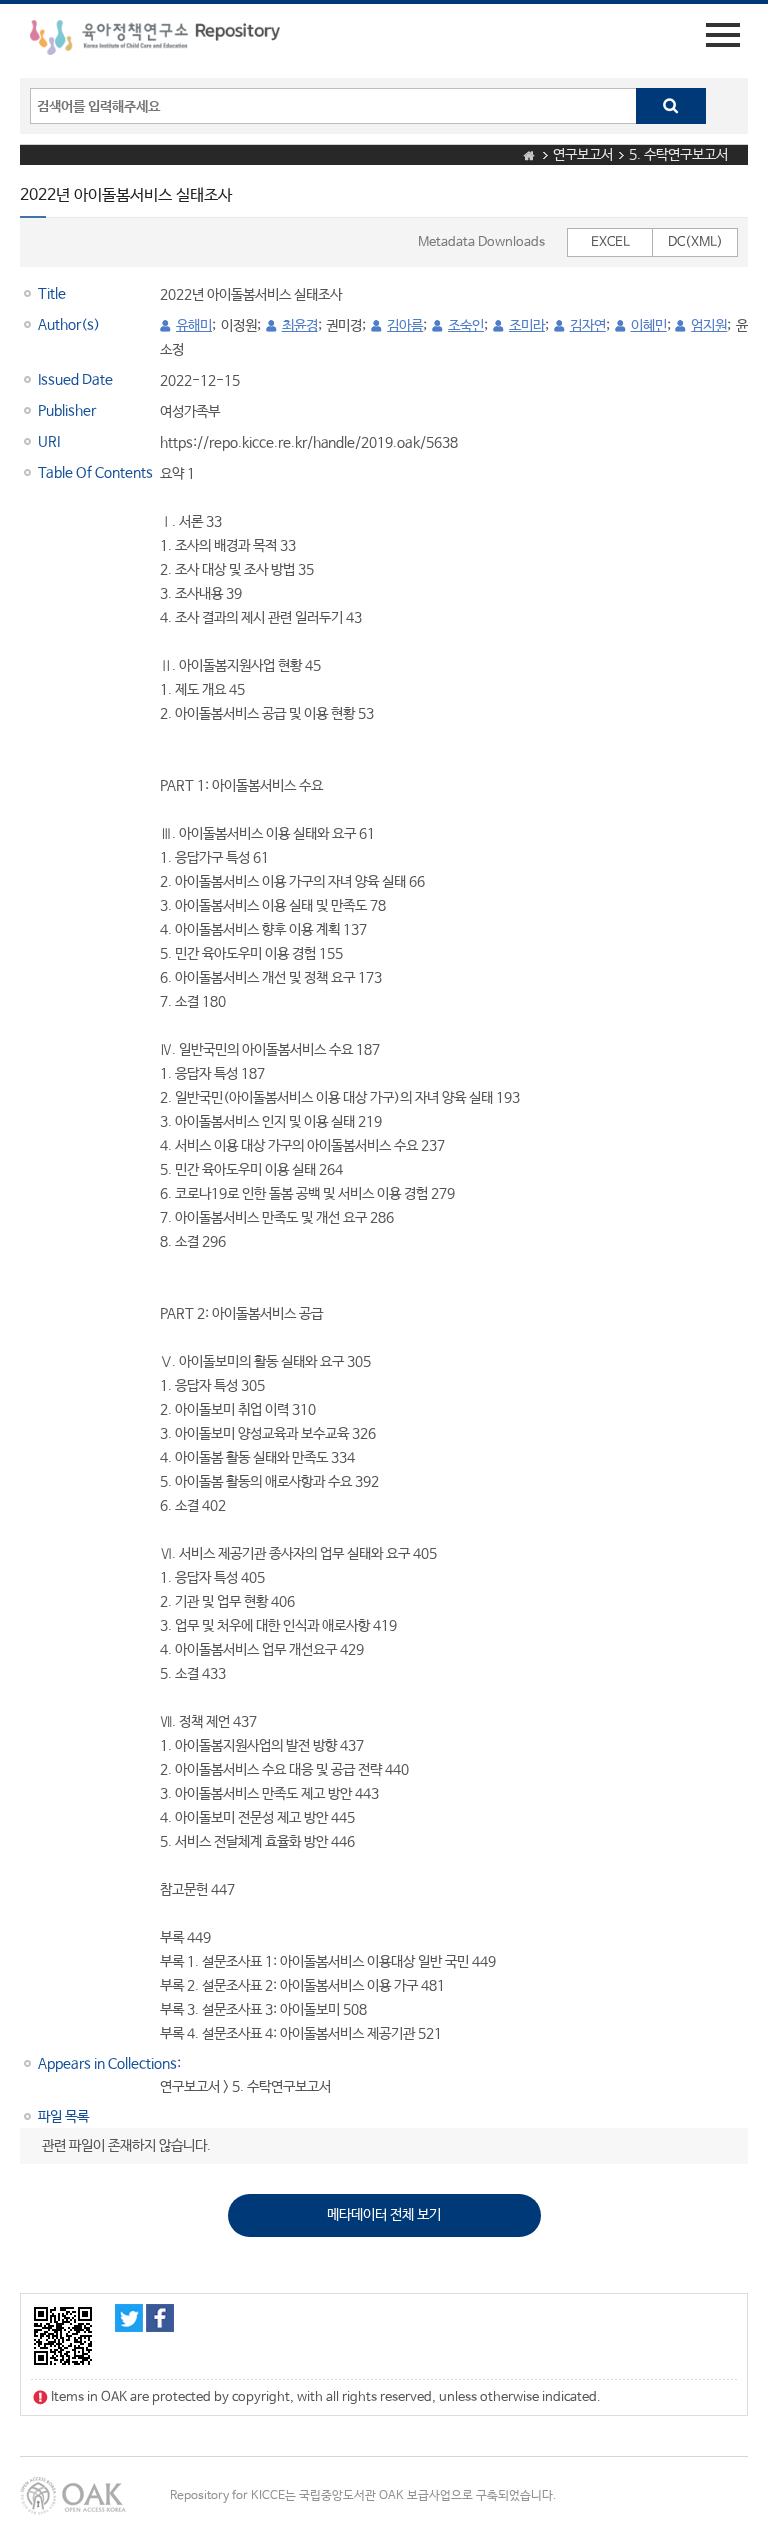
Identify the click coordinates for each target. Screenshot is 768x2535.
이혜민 (649, 326)
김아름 (405, 326)
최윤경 (300, 326)
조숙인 (466, 326)
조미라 (527, 326)
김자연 (588, 326)
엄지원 (709, 326)
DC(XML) (695, 242)
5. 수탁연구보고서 (678, 155)
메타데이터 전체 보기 (384, 2215)
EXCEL (610, 242)
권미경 (344, 326)
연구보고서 (583, 155)
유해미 (194, 326)
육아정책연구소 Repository (155, 41)
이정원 (239, 326)
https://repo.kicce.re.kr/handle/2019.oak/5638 (309, 443)
